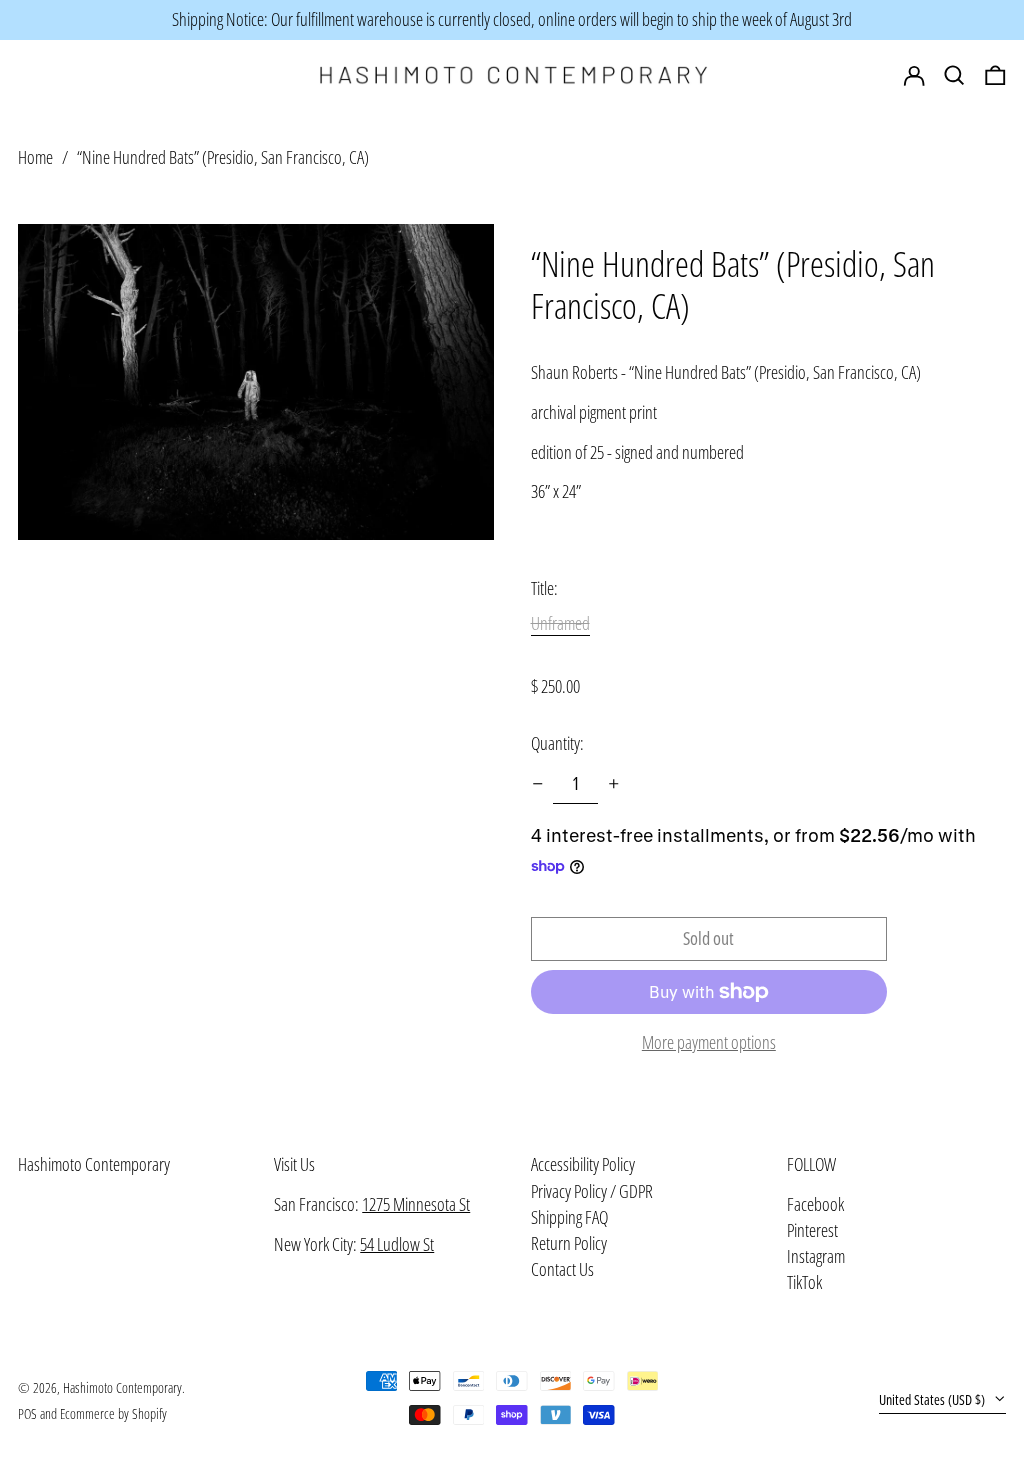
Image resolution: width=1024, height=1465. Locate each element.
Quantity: (557, 744)
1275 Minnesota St (416, 1204)
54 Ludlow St (397, 1244)
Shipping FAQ (569, 1217)
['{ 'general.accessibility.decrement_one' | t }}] (538, 784)
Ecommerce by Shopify (113, 1413)
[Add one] (614, 784)
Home (35, 157)
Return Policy (569, 1243)
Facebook (815, 1205)
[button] (995, 76)
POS (27, 1413)
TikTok (804, 1283)
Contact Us (562, 1269)
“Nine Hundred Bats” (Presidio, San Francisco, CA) (223, 157)
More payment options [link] (709, 1043)
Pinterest (812, 1231)
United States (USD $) (933, 1399)
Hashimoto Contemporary (94, 1164)
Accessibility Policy (583, 1164)
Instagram (816, 1257)
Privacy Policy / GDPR (592, 1191)
